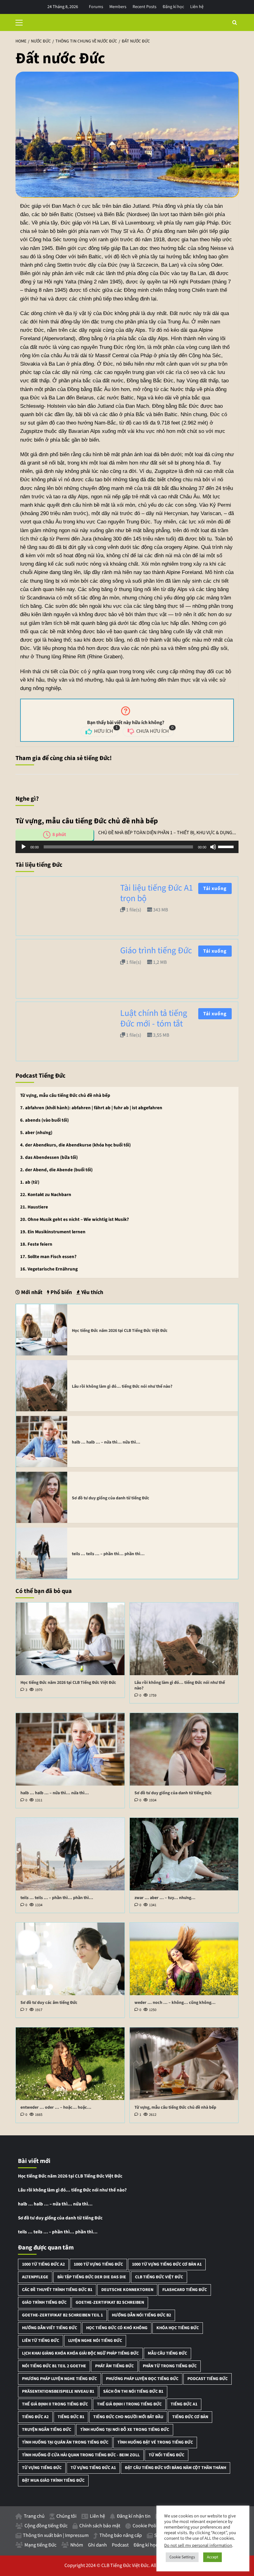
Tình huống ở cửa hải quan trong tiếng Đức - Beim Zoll (81, 2455)
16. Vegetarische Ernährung (49, 1269)
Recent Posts (145, 7)
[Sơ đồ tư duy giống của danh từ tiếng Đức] (42, 1497)
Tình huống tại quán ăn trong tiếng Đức (65, 2442)
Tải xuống (215, 888)
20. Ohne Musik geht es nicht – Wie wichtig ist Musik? (74, 1219)
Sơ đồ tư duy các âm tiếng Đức (49, 2003)
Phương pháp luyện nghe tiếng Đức (59, 2379)
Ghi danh (97, 2545)
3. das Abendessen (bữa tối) (49, 1157)
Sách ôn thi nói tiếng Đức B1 (133, 2391)
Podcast (120, 2545)
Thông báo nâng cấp (121, 2535)
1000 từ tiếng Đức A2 (43, 2264)
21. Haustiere (34, 1207)
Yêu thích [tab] (92, 1292)
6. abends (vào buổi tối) (44, 1120)
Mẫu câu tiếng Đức (167, 2353)
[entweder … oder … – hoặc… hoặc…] (70, 2064)
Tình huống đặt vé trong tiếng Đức (155, 2442)
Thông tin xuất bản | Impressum (56, 2535)
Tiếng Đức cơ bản (190, 2417)
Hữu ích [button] (105, 730)
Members (118, 7)
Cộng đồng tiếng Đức (46, 2526)
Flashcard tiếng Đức (185, 2290)
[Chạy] (24, 847)
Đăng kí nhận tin (134, 2516)
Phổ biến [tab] (61, 1292)
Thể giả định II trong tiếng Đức (55, 2404)
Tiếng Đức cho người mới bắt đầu (128, 2417)
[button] (22, 22)
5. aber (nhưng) (36, 1133)
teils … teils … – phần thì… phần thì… (108, 1554)
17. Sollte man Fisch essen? (48, 1257)
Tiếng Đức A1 (184, 2404)
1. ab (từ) (30, 1182)
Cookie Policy (147, 2526)
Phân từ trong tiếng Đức (170, 2366)
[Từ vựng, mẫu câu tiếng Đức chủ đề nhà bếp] (184, 2064)
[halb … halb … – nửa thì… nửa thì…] (42, 1441)
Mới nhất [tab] (31, 1292)
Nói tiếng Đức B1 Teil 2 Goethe (54, 2366)
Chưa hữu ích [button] (154, 730)
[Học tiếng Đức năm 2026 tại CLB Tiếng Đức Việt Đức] (42, 1330)
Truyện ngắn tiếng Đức (47, 2430)
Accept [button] (212, 2557)
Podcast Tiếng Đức (208, 2379)
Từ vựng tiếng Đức (42, 2468)
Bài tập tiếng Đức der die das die (92, 2277)
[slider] (227, 846)
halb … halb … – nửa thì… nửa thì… (106, 1442)
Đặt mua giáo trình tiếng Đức (53, 2480)
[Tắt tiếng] (213, 847)
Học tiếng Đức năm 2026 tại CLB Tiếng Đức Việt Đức (120, 1331)
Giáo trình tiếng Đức (156, 950)
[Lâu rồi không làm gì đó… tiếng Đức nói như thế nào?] (42, 1386)
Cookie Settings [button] (182, 2557)
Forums (96, 7)
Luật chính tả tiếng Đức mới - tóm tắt (154, 1018)
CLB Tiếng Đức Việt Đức (159, 2277)
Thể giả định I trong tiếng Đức (129, 2404)
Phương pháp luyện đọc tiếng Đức (142, 2379)
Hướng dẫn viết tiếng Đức (50, 2328)
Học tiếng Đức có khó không (117, 2328)
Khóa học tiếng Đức (178, 2328)
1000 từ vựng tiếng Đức (98, 2264)
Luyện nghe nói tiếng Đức (95, 2341)
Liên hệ (197, 7)
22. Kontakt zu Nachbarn (46, 1195)
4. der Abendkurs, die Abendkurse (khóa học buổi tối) (75, 1145)
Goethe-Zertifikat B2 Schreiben (110, 2302)
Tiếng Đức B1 (71, 2417)
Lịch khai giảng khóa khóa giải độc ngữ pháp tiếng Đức (80, 2353)
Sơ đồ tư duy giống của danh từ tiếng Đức (111, 1498)
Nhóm (77, 2545)
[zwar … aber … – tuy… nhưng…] (184, 1854)
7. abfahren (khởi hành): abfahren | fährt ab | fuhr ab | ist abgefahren (91, 1108)
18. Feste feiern (36, 1244)
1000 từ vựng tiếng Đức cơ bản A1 (167, 2264)
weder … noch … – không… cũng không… (175, 2003)
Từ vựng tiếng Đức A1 (93, 2468)
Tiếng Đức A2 (35, 2417)
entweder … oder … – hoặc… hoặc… (56, 2107)
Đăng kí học (173, 7)
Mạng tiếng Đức (40, 2545)
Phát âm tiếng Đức (114, 2366)
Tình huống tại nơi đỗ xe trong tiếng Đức (125, 2430)
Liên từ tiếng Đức (41, 2341)
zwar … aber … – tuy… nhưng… (165, 1898)
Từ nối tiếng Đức (166, 2455)
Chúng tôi (66, 2516)
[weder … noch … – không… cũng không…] (184, 1959)
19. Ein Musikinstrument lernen (53, 1232)
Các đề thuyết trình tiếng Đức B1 (57, 2290)
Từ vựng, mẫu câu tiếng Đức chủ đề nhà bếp (65, 1095)
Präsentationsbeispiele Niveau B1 (58, 2391)
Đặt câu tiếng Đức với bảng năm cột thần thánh (175, 2468)
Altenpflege (35, 2277)
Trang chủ (34, 2516)
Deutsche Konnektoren (127, 2290)
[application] (127, 847)
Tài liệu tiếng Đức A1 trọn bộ (157, 893)
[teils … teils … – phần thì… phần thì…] (42, 1553)
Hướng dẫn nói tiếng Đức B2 (141, 2315)
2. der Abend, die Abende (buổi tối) (56, 1170)
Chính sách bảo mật (100, 2526)
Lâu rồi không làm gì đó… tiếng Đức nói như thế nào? (122, 1386)
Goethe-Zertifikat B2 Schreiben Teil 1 (62, 2315)
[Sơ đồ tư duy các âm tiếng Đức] (70, 1959)
